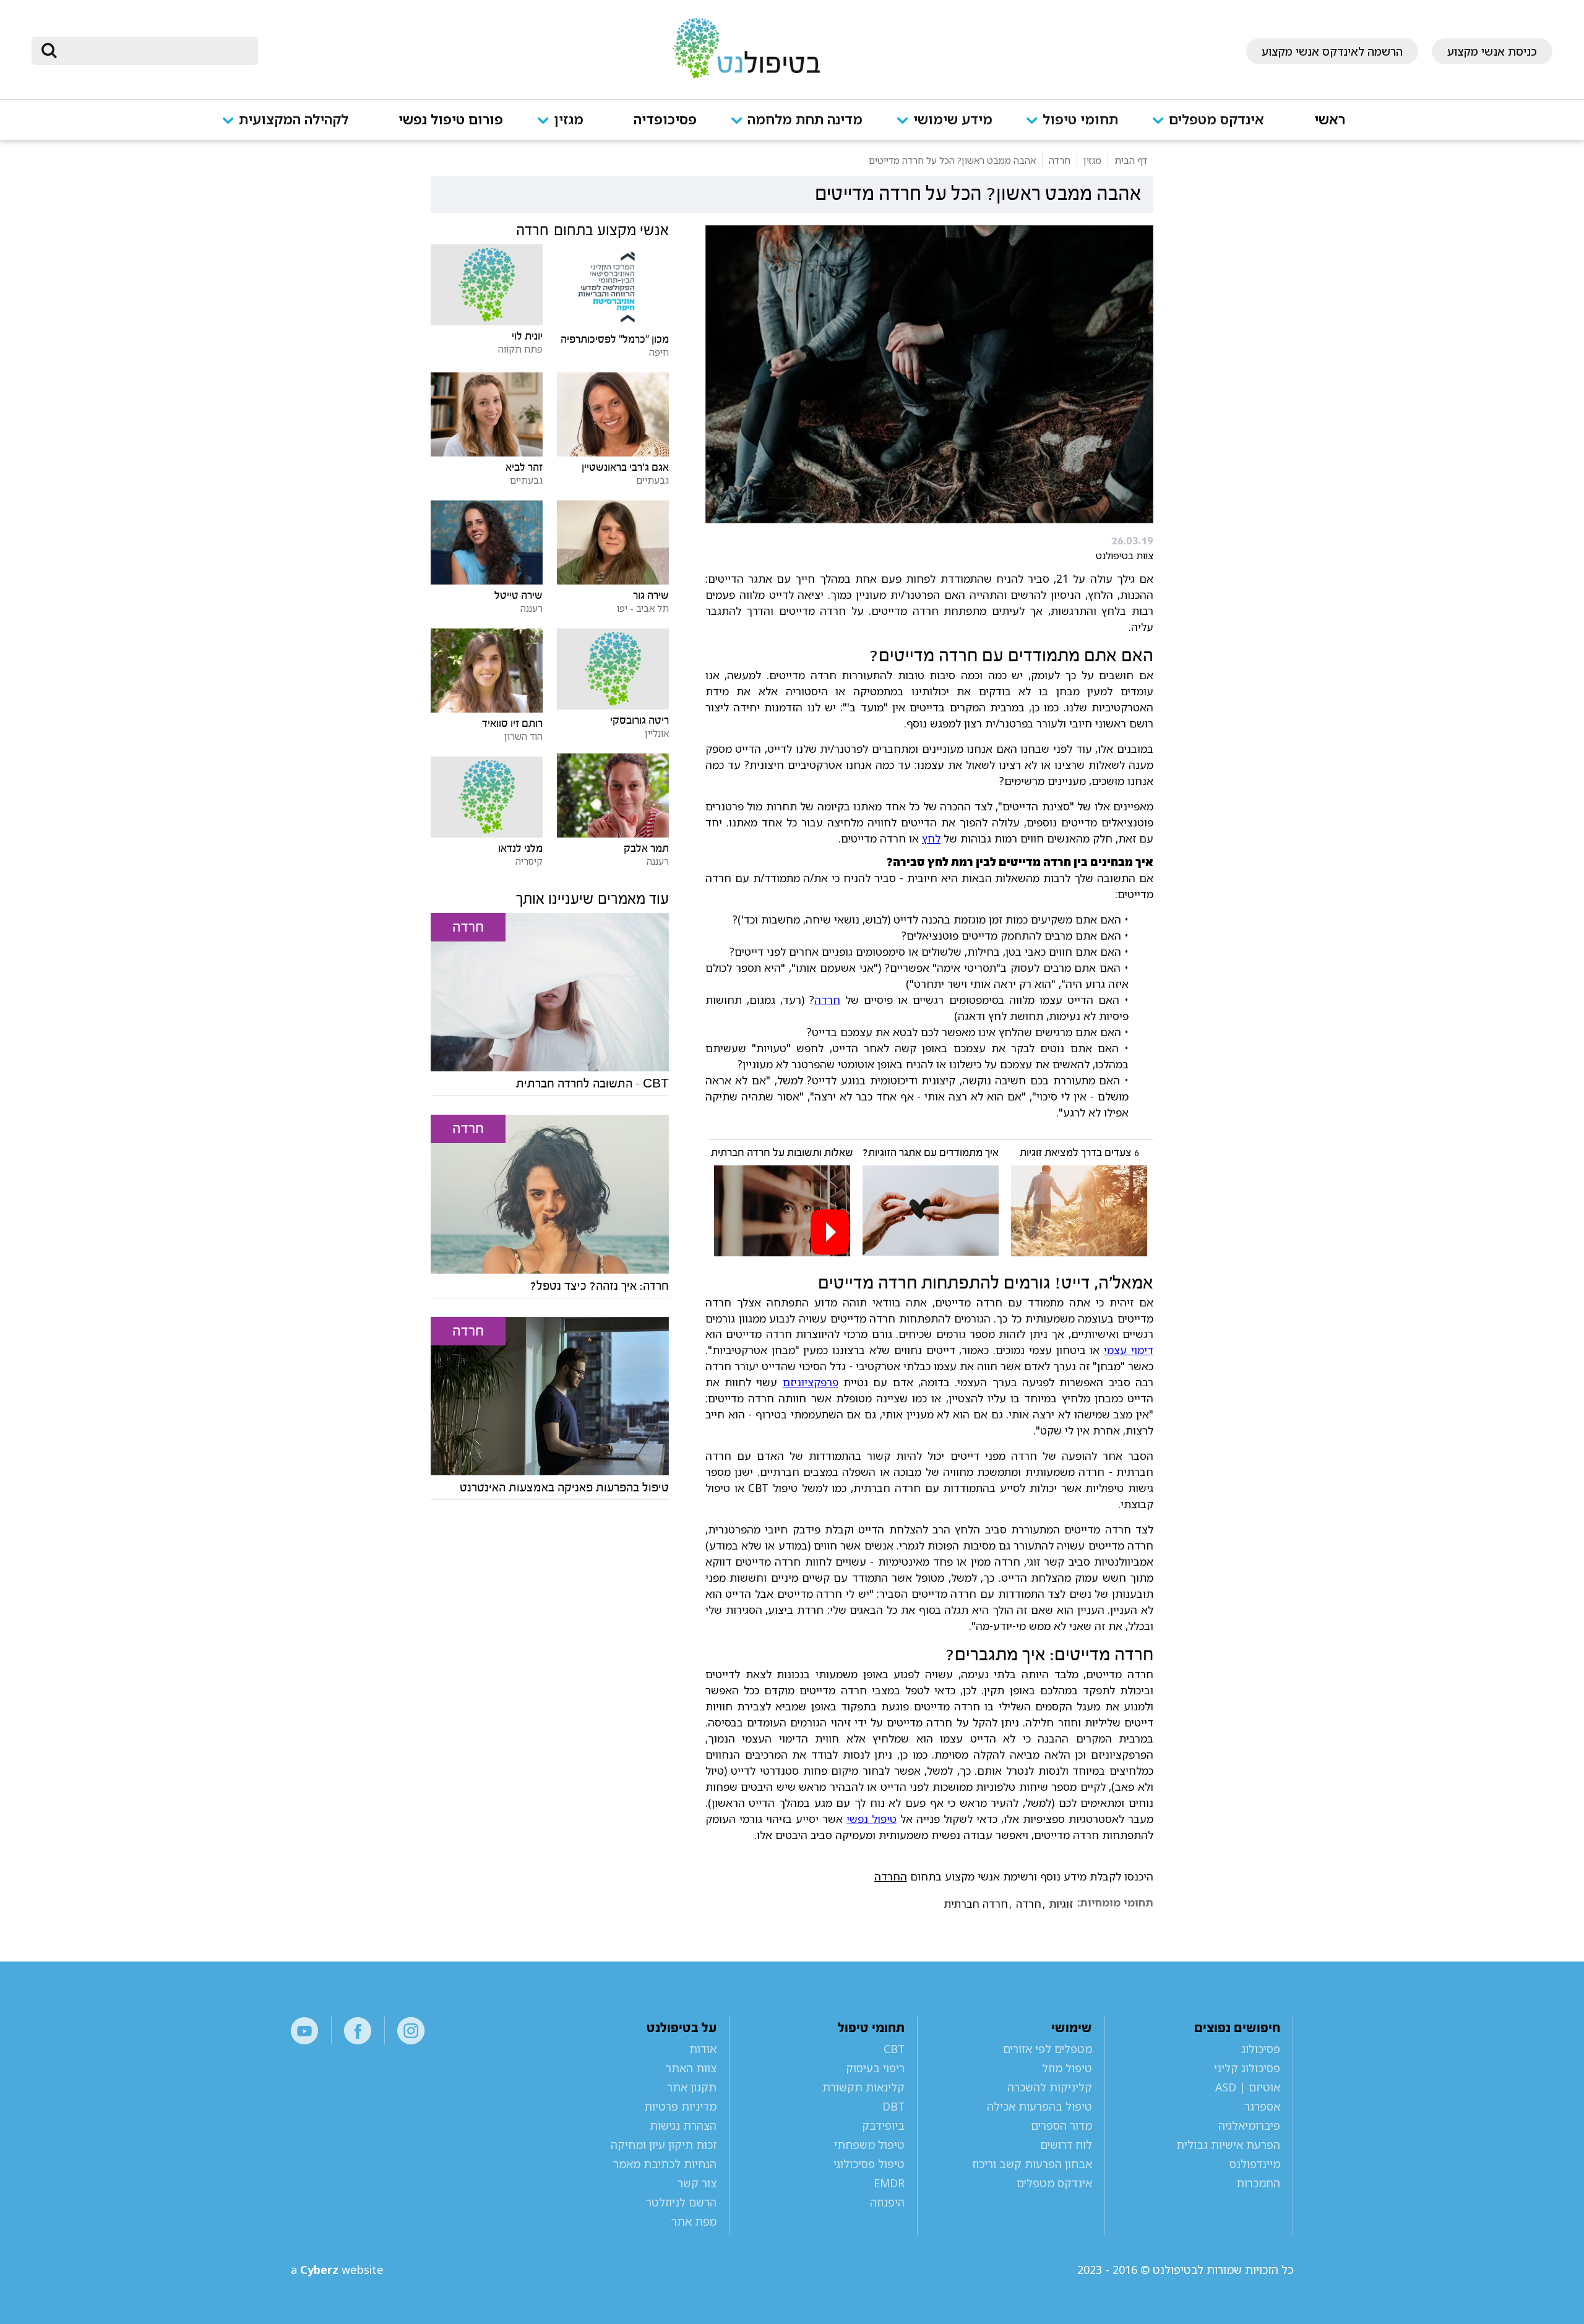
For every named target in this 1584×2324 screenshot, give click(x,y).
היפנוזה (887, 2202)
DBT (893, 2106)
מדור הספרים (1061, 2125)
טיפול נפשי (872, 1819)
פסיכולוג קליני (1247, 2068)
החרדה (891, 1876)
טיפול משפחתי (869, 2145)
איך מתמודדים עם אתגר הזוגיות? (931, 1153)
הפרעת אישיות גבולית (1228, 2145)
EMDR (889, 2183)
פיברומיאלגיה (1249, 2125)
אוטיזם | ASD (1248, 2087)
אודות (703, 2049)
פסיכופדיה (665, 120)
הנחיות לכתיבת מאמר (665, 2164)
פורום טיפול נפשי (451, 120)
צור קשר (697, 2183)
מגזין (569, 120)
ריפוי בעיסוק (875, 2068)
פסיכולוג (1261, 2049)
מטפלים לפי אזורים (1048, 2049)
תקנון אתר (692, 2087)
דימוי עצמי (1129, 1350)
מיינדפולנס (1255, 2164)
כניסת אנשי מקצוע (1492, 51)
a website (337, 2270)
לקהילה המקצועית (294, 120)
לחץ (931, 838)
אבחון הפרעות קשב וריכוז (1032, 2164)
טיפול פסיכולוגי (869, 2164)
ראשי (1330, 120)
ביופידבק (883, 2125)
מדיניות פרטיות (680, 2106)
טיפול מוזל (1067, 2068)
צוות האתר (691, 2068)
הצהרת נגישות (683, 2125)
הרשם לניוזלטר (681, 2202)
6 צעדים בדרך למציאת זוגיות (1079, 1153)
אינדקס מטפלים (1216, 120)
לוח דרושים (1066, 2145)
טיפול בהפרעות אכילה (1039, 2106)
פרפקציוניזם (811, 1382)
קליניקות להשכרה (1050, 2087)
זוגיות (1061, 1904)
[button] (1216, 127)
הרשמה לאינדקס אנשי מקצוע (1332, 51)
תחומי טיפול (1080, 120)
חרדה (827, 1000)
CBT (894, 2049)
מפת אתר (694, 2221)
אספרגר (1262, 2106)
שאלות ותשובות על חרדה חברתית (782, 1153)
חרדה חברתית (976, 1904)
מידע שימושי (953, 120)
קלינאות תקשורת (863, 2087)
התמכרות (1258, 2183)
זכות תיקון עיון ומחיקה (664, 2145)
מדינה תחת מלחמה (805, 120)
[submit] (49, 51)
